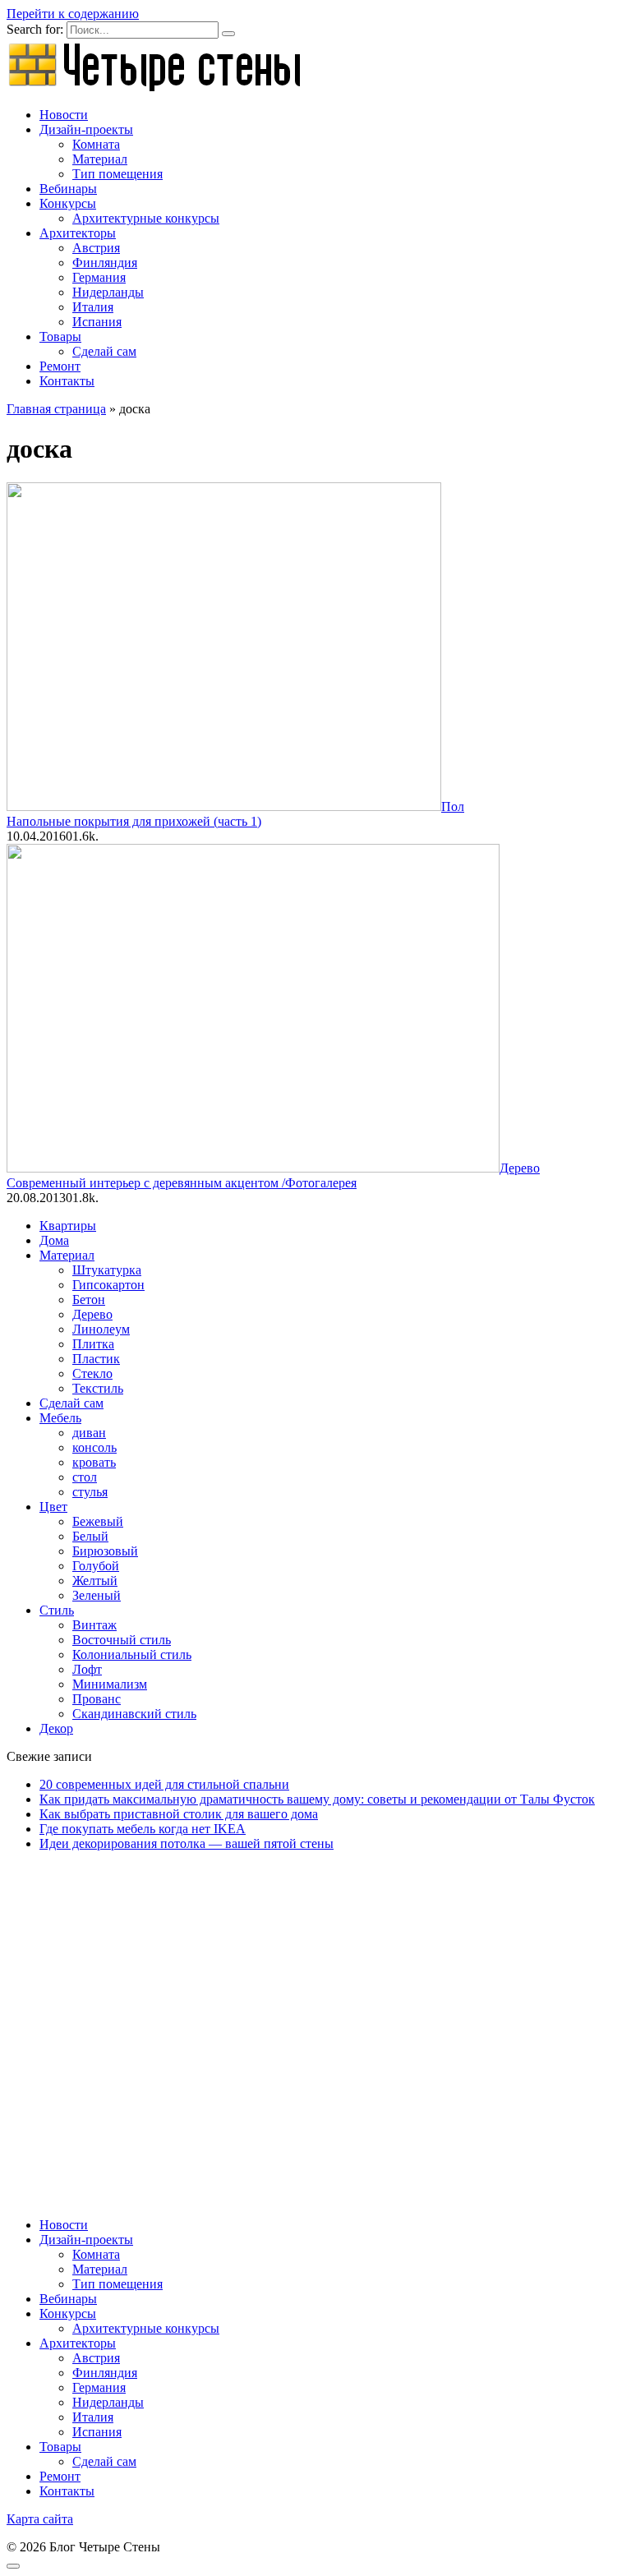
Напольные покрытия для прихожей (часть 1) (134, 821)
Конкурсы (68, 203)
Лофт (87, 1669)
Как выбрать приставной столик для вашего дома (179, 1814)
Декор (56, 1728)
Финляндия (105, 263)
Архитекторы (78, 233)
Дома (54, 1240)
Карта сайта (40, 2519)
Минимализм (110, 1684)
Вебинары (68, 189)
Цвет (53, 1507)
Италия (93, 307)
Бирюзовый (105, 1551)
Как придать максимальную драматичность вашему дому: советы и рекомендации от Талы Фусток (317, 1799)
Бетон (89, 1300)
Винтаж (94, 1625)
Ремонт (60, 366)
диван (89, 1433)
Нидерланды (108, 292)
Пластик (96, 1359)
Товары (60, 336)
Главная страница (56, 409)
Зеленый (97, 1595)
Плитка (93, 1344)
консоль (94, 1447)
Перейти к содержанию (73, 14)
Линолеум (101, 1329)
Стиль (57, 1610)
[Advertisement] (315, 2009)
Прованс (97, 1699)
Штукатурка (107, 1270)
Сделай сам (104, 351)
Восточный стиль (122, 1640)
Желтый (95, 1581)
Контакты (67, 381)
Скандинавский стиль (134, 1714)
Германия (99, 277)
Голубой (96, 1566)
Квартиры (68, 1226)
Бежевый (98, 1521)
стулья (90, 1492)
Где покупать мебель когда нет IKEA (143, 1829)
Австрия (96, 248)
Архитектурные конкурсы (146, 218)
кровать (94, 1462)
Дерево (92, 1314)
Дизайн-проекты (86, 129)
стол (85, 1477)
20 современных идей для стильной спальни (164, 1784)
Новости (64, 115)
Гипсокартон (108, 1285)
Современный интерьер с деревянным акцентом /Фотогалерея (182, 1183)
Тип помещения (117, 174)
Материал (100, 159)
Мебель (60, 1418)
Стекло (92, 1373)
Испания (97, 322)
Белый (90, 1536)
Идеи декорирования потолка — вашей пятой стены (187, 1843)
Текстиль (98, 1388)
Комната (96, 144)
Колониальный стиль (132, 1654)
